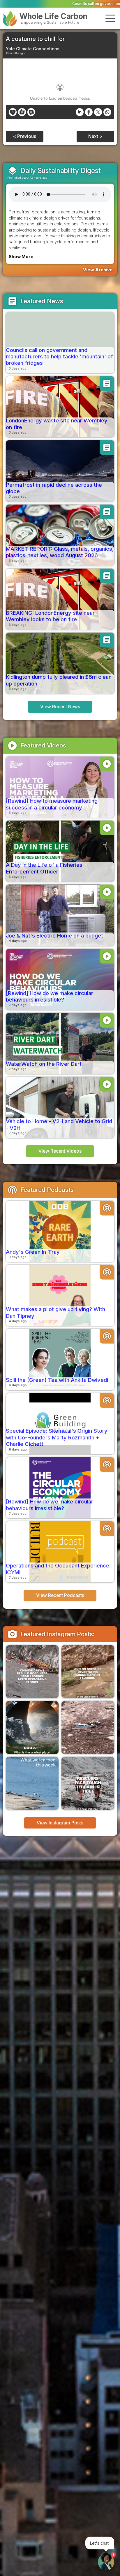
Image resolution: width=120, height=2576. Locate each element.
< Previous (25, 136)
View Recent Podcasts (60, 1595)
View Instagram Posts (60, 1823)
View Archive (98, 270)
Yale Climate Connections (33, 49)
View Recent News (60, 707)
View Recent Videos (60, 1151)
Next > (95, 136)
